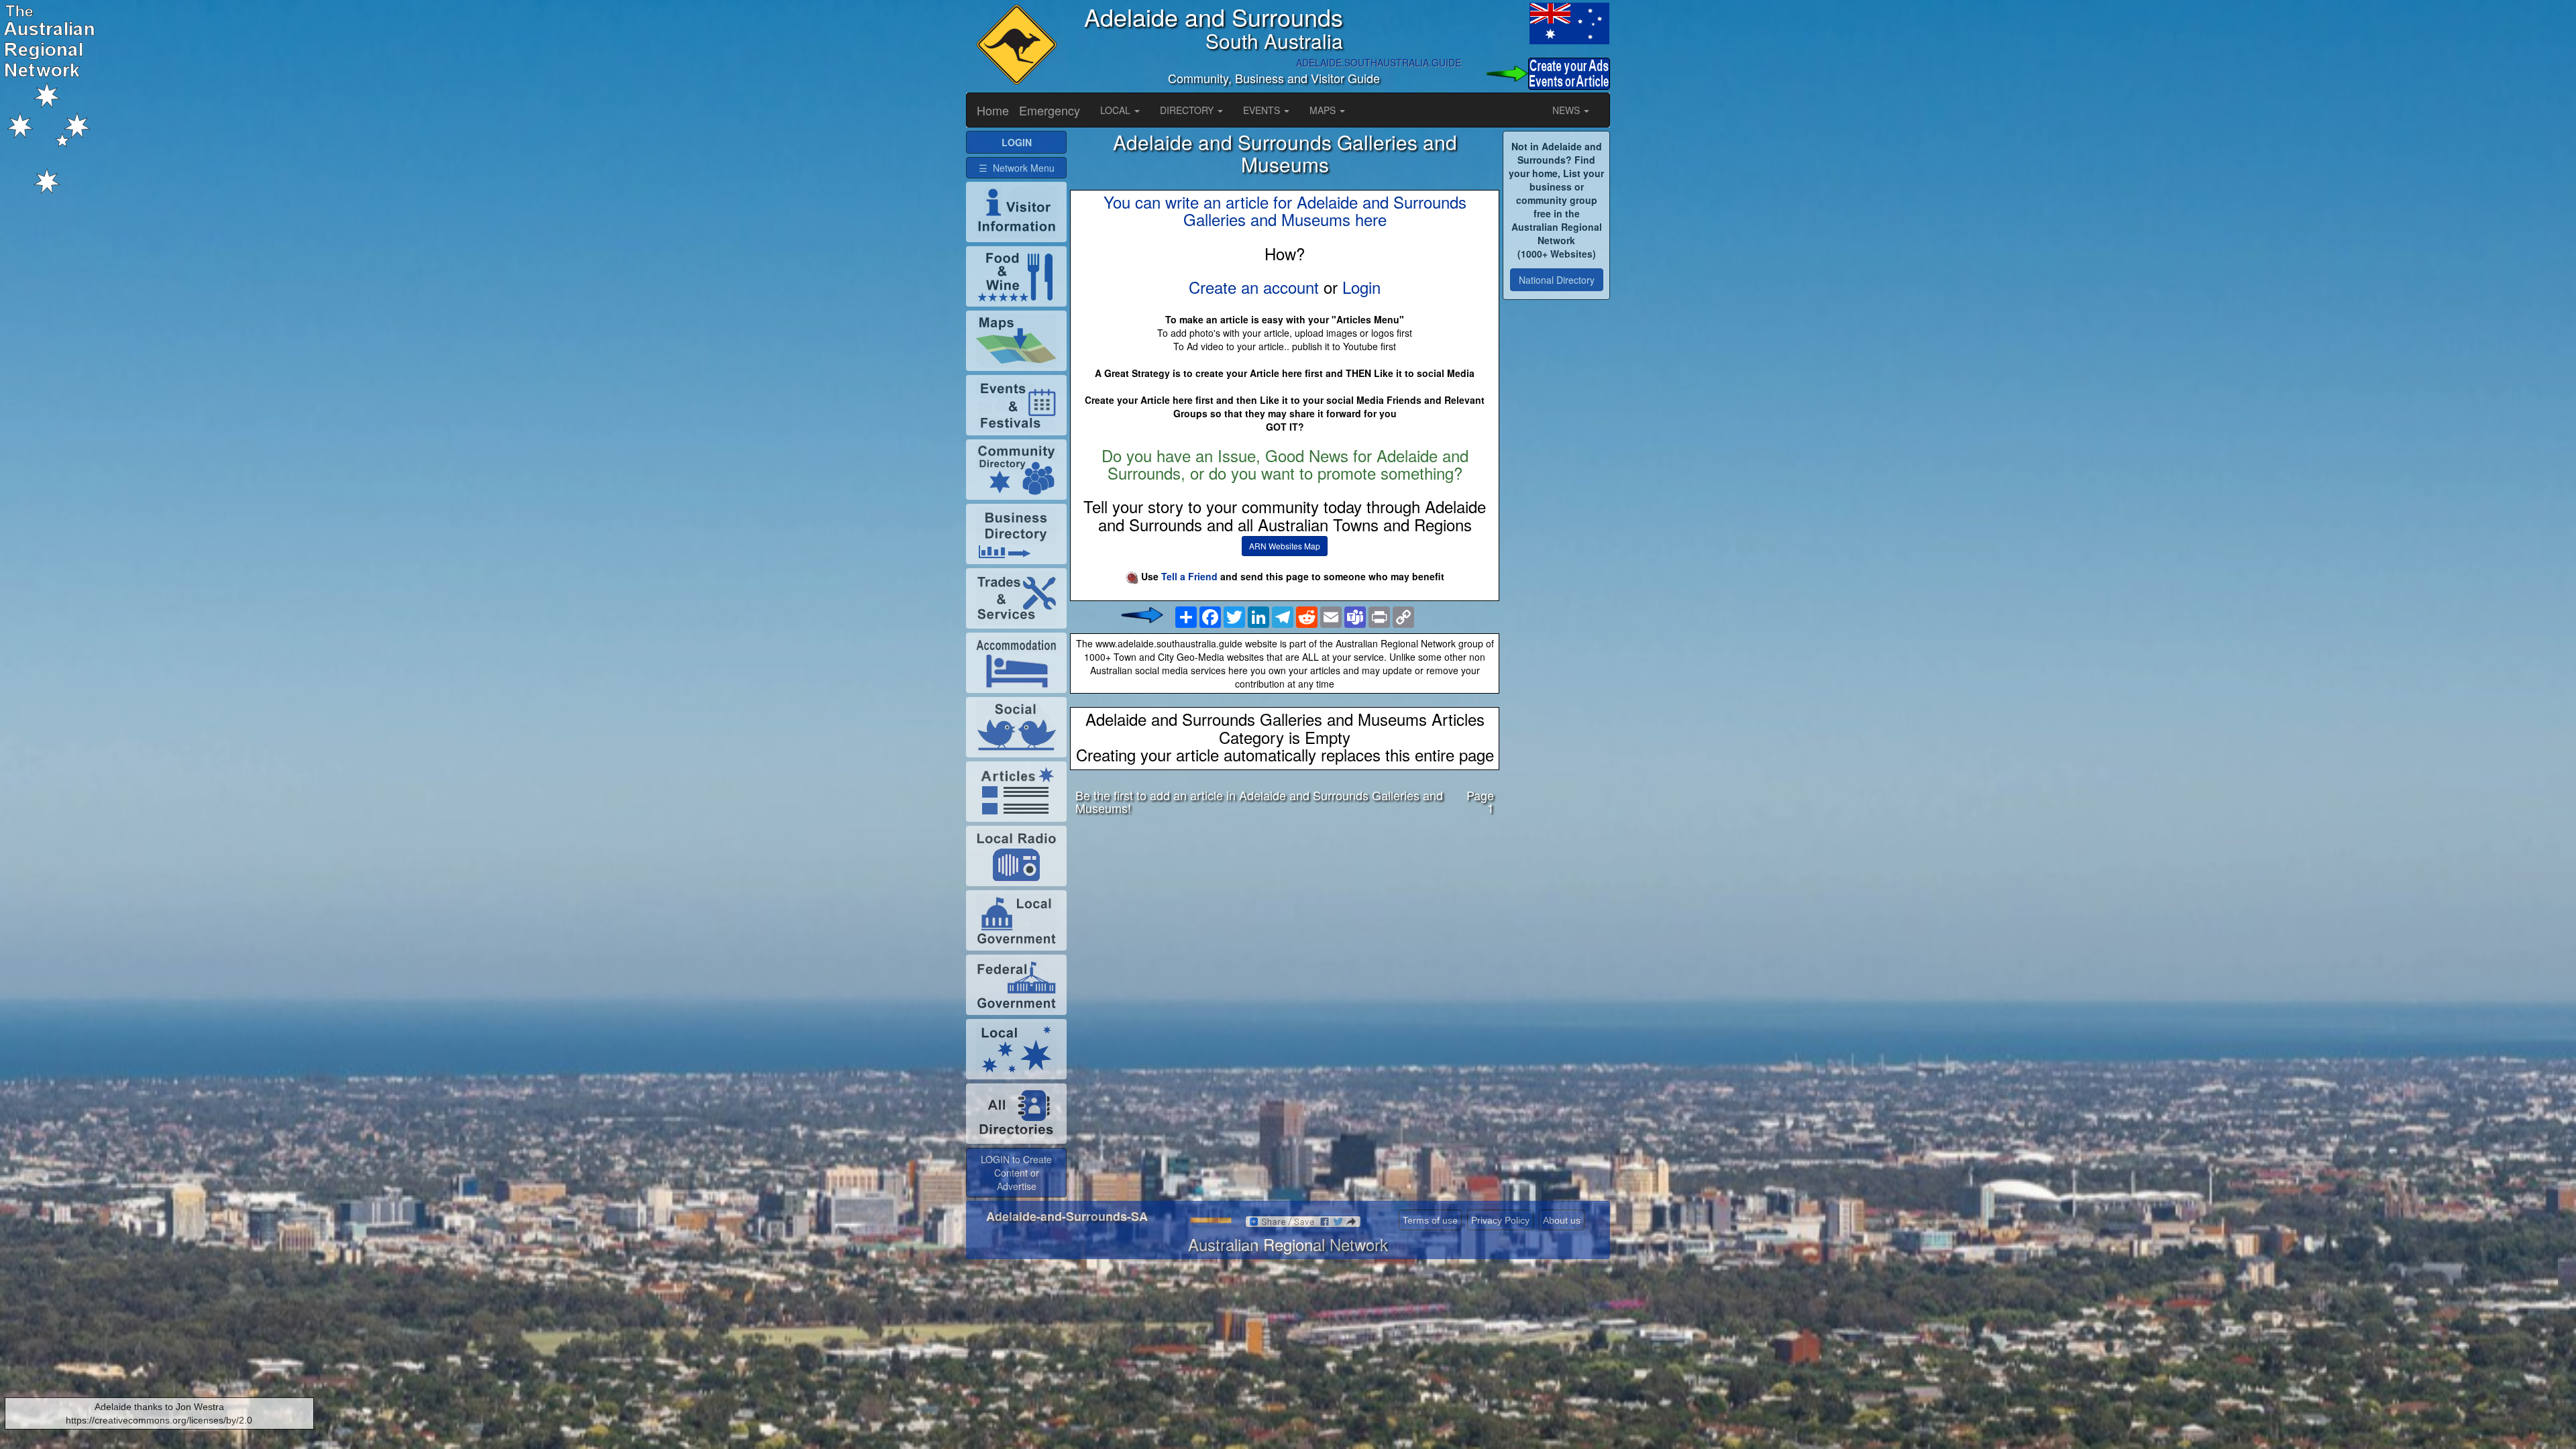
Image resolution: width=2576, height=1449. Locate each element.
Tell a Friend (1189, 576)
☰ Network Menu (1017, 168)
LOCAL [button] (1117, 110)
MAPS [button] (1324, 110)
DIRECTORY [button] (1188, 110)
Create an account (1254, 287)
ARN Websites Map (1285, 546)
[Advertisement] (1285, 932)
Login (1361, 287)
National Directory (1557, 280)
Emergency (1050, 110)
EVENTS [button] (1263, 110)
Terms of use (1430, 1220)
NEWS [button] (1567, 110)
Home (993, 110)
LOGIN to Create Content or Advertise (1016, 1173)
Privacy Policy (1500, 1220)
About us (1562, 1220)
